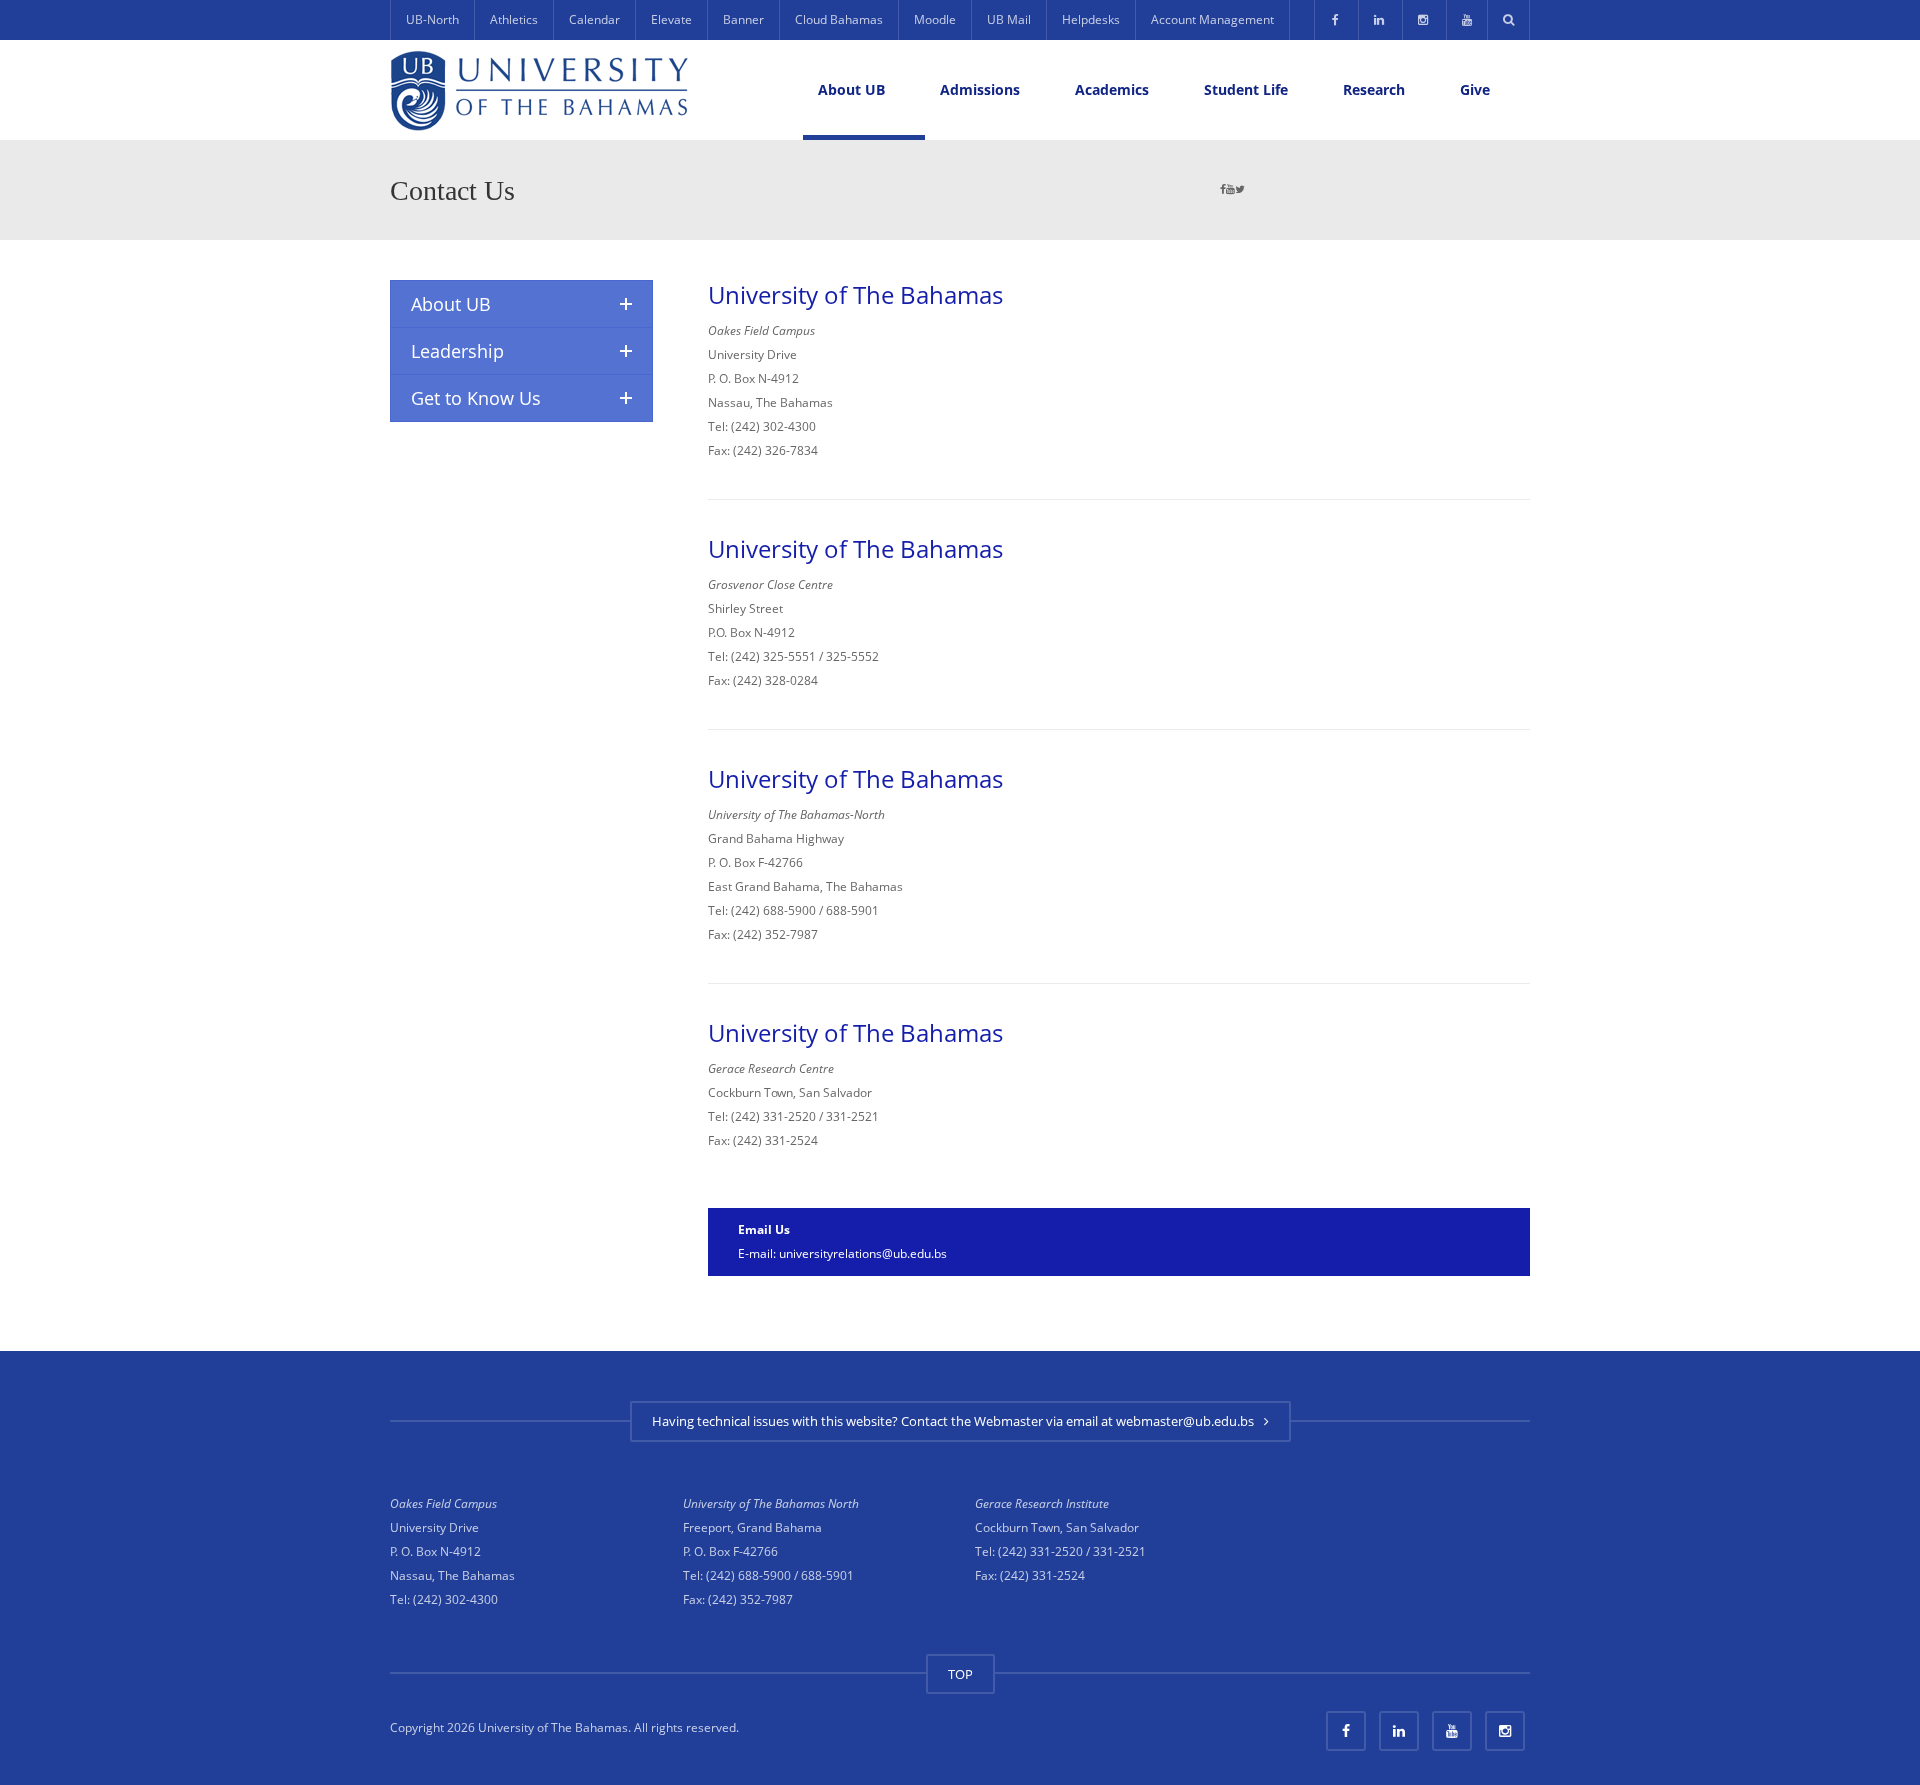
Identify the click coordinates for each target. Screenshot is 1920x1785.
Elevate (671, 19)
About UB (851, 89)
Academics (1112, 89)
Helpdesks (1091, 19)
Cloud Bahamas (839, 19)
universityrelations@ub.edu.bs (863, 1253)
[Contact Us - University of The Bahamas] (540, 89)
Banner (743, 19)
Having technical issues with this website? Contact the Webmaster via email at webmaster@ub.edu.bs (956, 1421)
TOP (960, 1674)
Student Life (1246, 89)
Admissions (980, 89)
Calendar (594, 19)
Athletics (514, 19)
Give (1475, 89)
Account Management (1212, 19)
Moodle (935, 19)
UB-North (432, 19)
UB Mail (1009, 19)
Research (1374, 89)
